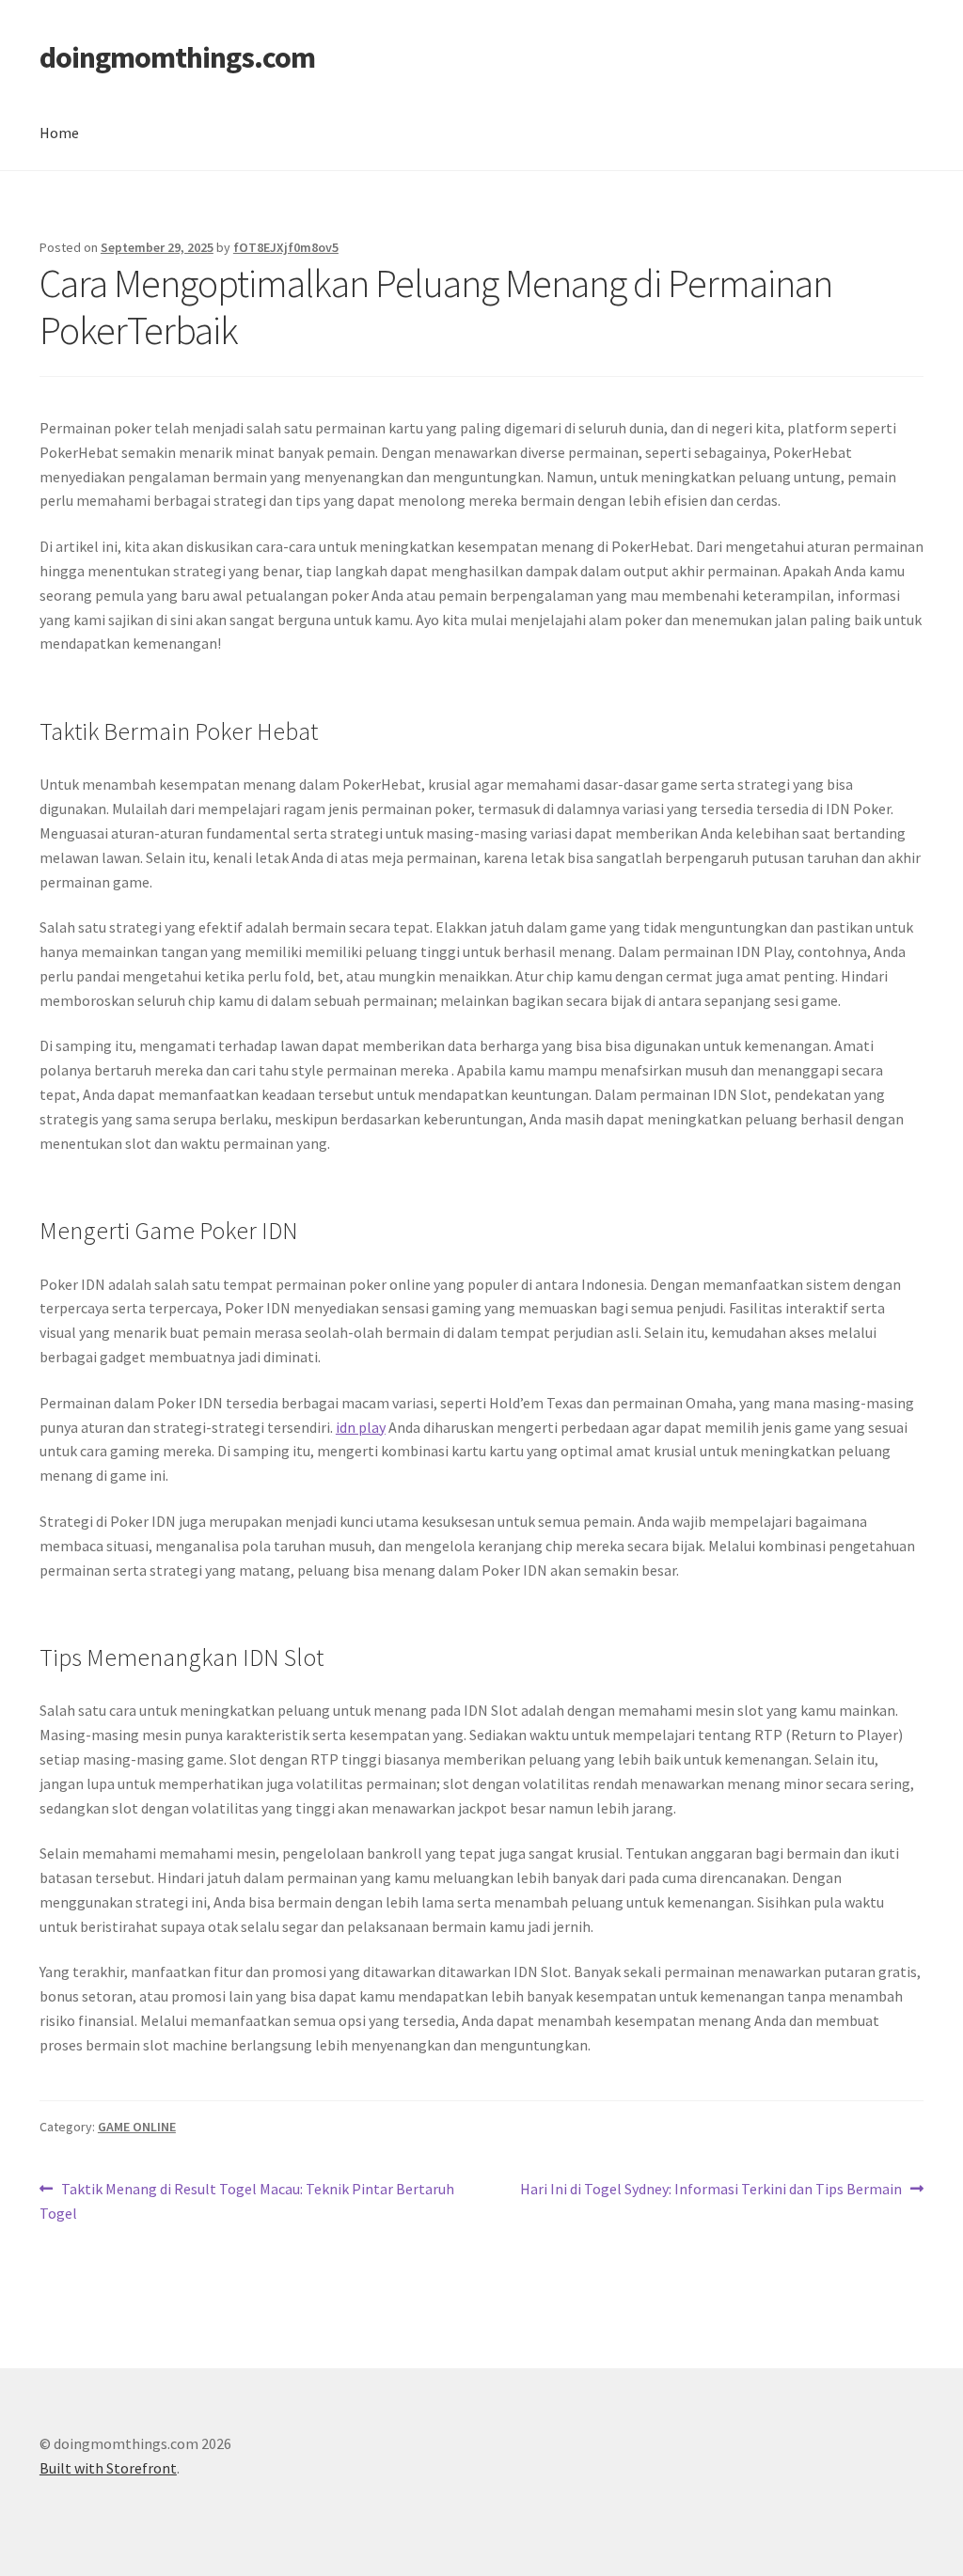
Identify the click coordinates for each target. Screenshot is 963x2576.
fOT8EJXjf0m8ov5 (286, 247)
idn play (361, 1427)
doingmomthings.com (177, 57)
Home (59, 133)
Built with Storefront (108, 2468)
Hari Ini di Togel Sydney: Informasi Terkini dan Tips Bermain (711, 2190)
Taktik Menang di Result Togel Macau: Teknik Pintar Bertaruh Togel (247, 2200)
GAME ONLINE (137, 2127)
